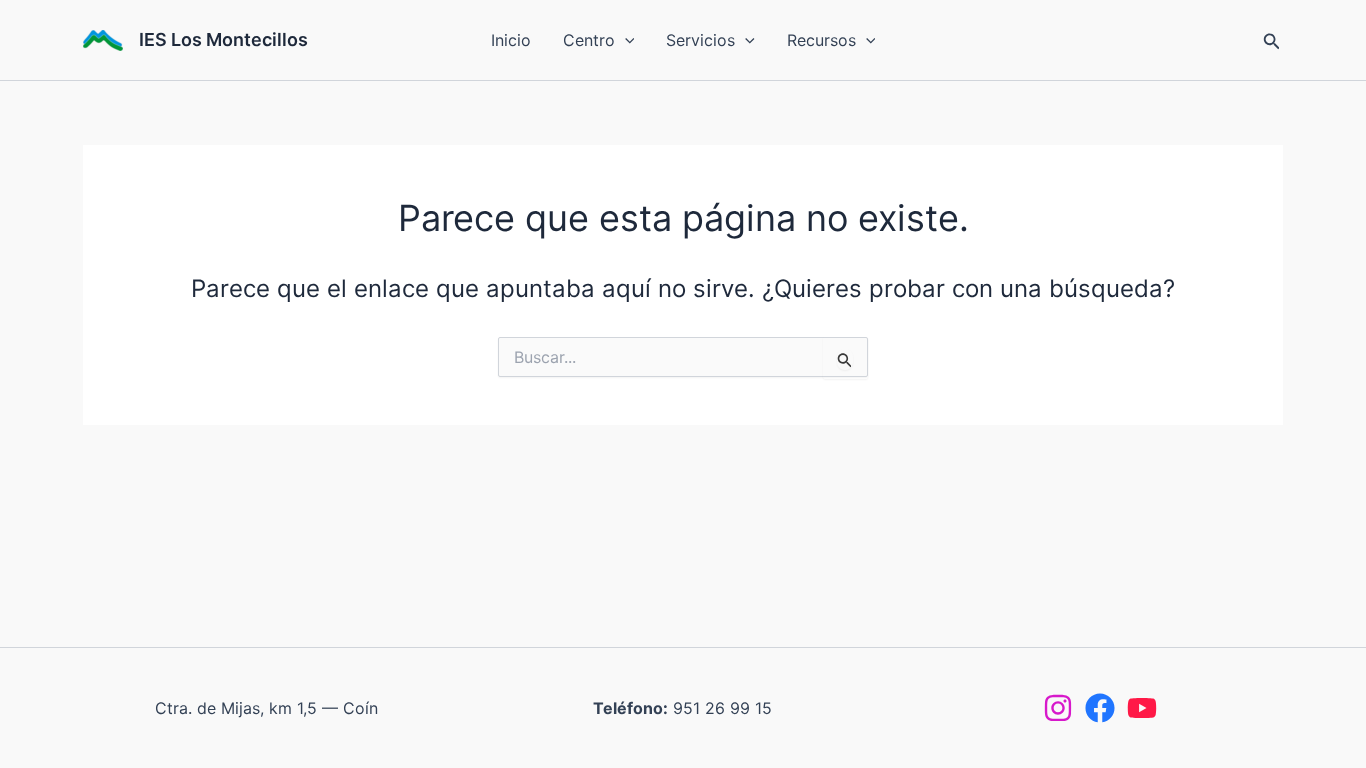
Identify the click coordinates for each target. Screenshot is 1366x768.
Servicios (700, 40)
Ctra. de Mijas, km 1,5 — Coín (266, 708)
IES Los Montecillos (223, 39)
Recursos (821, 40)
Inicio (511, 40)
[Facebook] (1100, 708)
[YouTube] (1142, 708)
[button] (625, 40)
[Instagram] (1058, 708)
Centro (589, 40)
